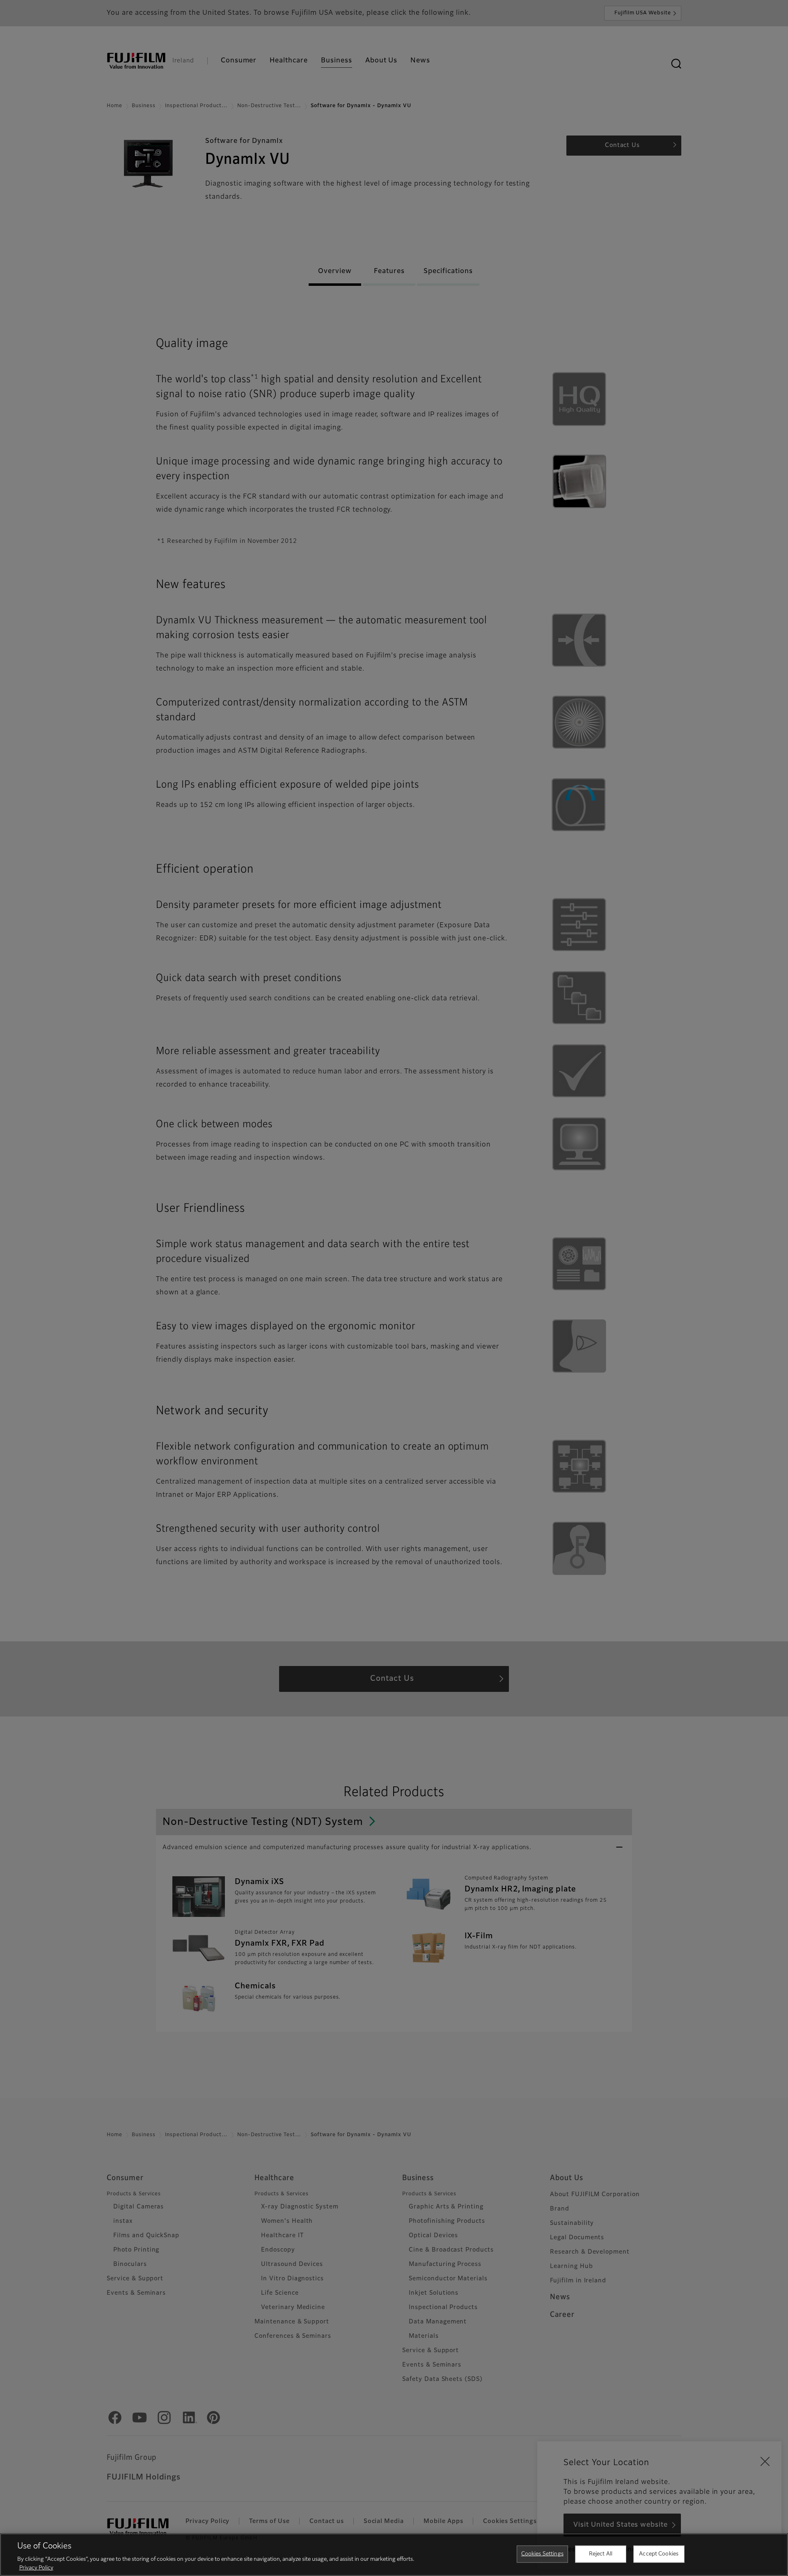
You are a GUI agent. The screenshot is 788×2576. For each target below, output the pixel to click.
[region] (394, 2555)
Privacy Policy (36, 2568)
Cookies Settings (542, 2554)
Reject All (601, 2554)
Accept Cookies (659, 2554)
